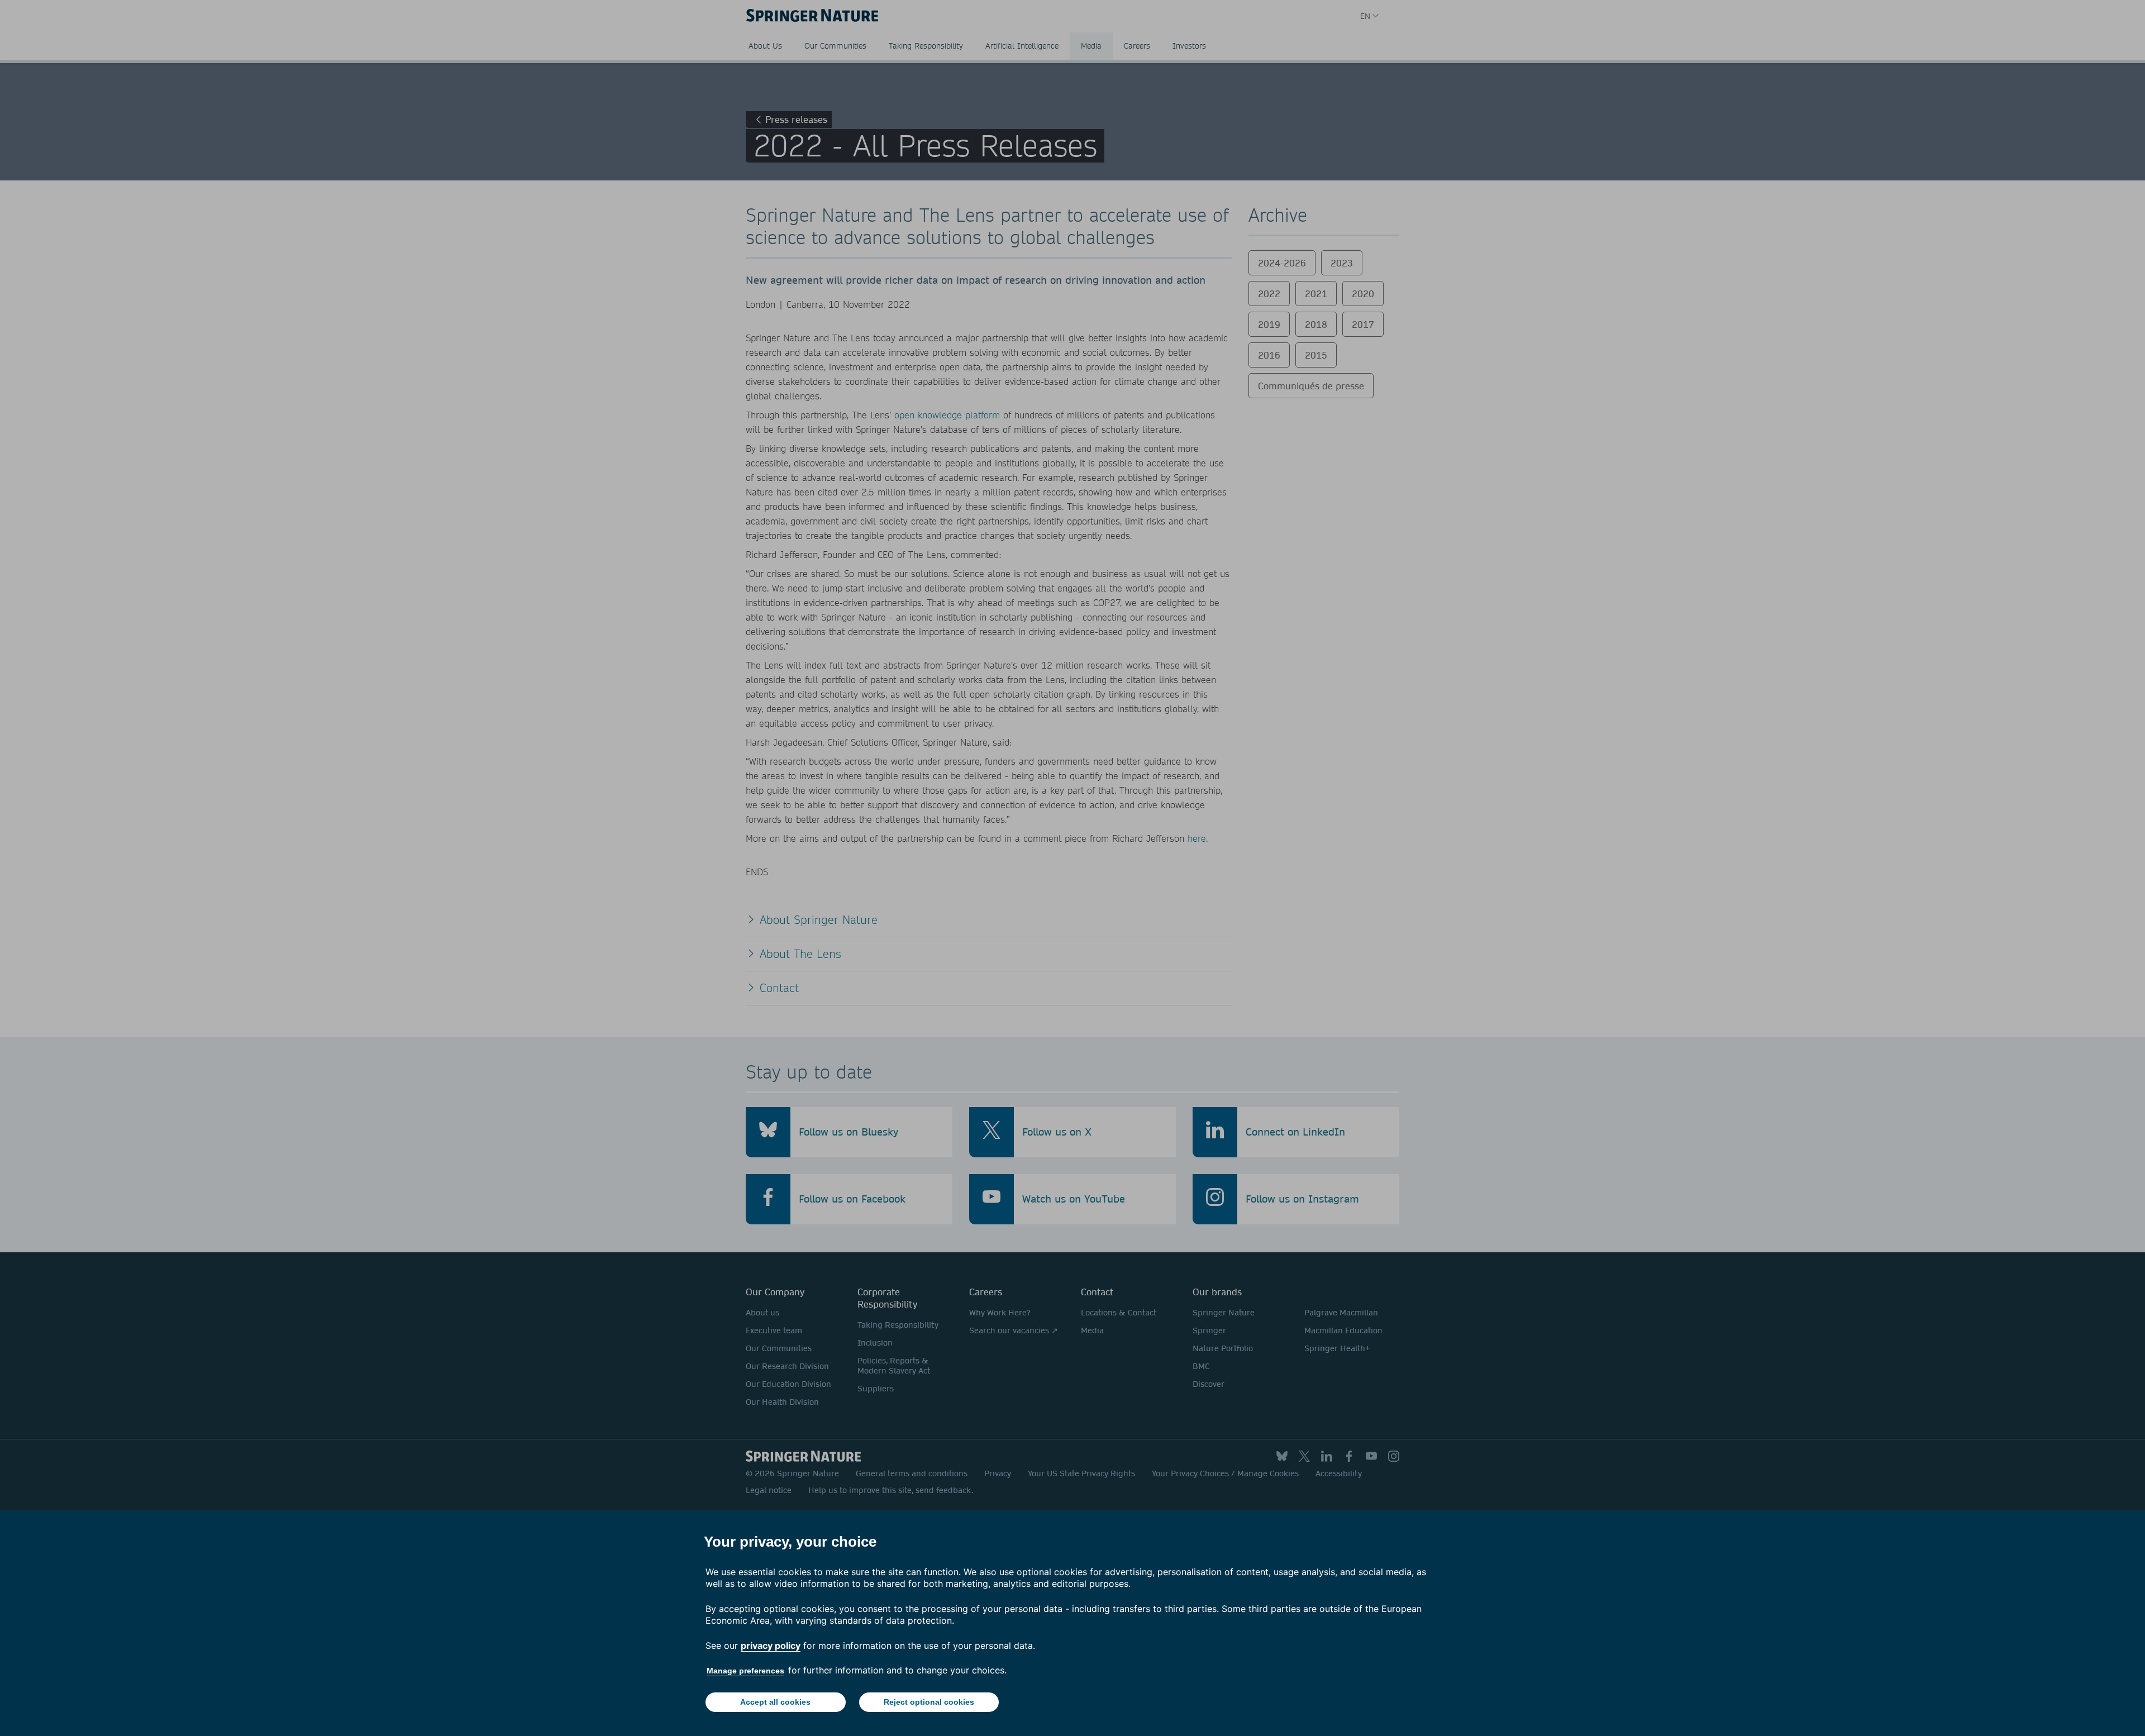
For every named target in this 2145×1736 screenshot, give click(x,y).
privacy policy (771, 1646)
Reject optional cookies (929, 1702)
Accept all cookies (775, 1702)
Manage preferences (745, 1671)
